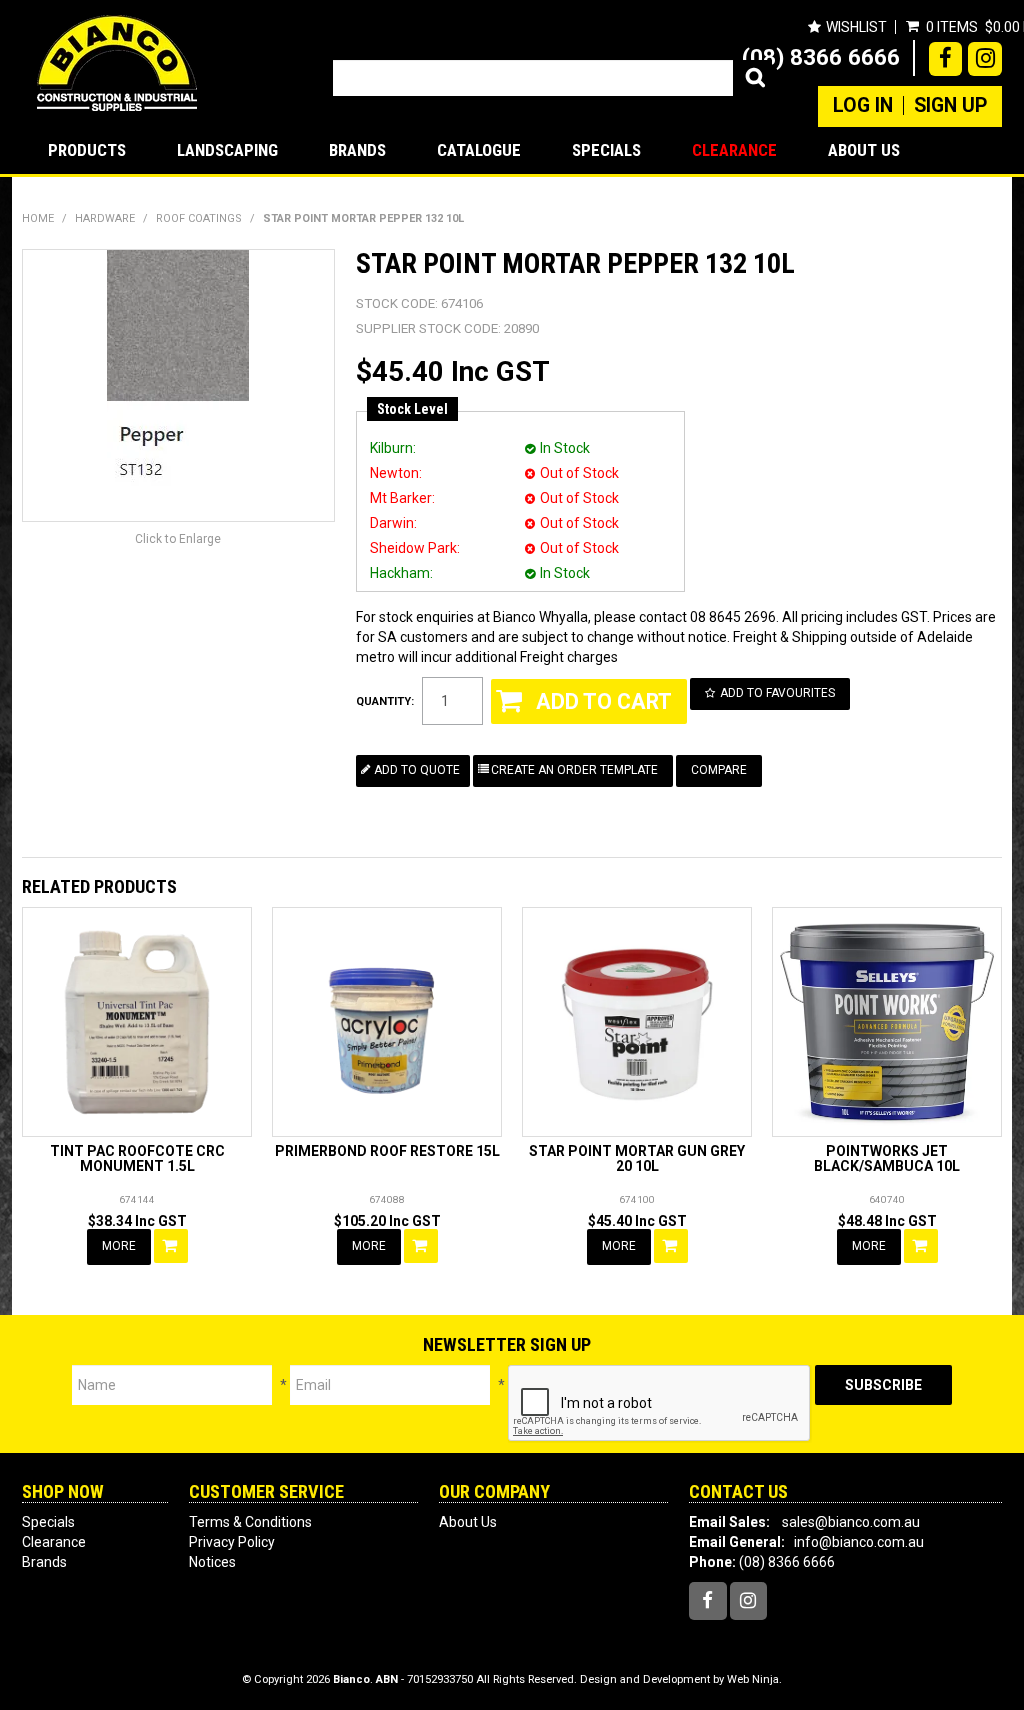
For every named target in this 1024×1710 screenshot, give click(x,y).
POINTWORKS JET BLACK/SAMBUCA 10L (887, 1158)
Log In (863, 106)
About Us (864, 150)
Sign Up (950, 106)
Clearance (734, 150)
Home (38, 218)
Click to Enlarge (178, 539)
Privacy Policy (232, 1542)
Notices (212, 1562)
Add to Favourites (777, 693)
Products (87, 150)
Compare (719, 770)
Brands (357, 150)
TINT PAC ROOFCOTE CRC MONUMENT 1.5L (137, 1158)
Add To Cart (171, 1246)
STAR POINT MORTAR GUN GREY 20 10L (637, 1158)
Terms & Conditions (250, 1522)
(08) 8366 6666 (821, 57)
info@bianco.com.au (859, 1542)
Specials (606, 150)
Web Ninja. (754, 1679)
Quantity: (385, 701)
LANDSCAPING (227, 150)
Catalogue (479, 150)
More (119, 1246)
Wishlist (856, 27)
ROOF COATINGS (199, 218)
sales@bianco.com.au (851, 1522)
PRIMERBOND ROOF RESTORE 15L (387, 1151)
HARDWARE (105, 218)
